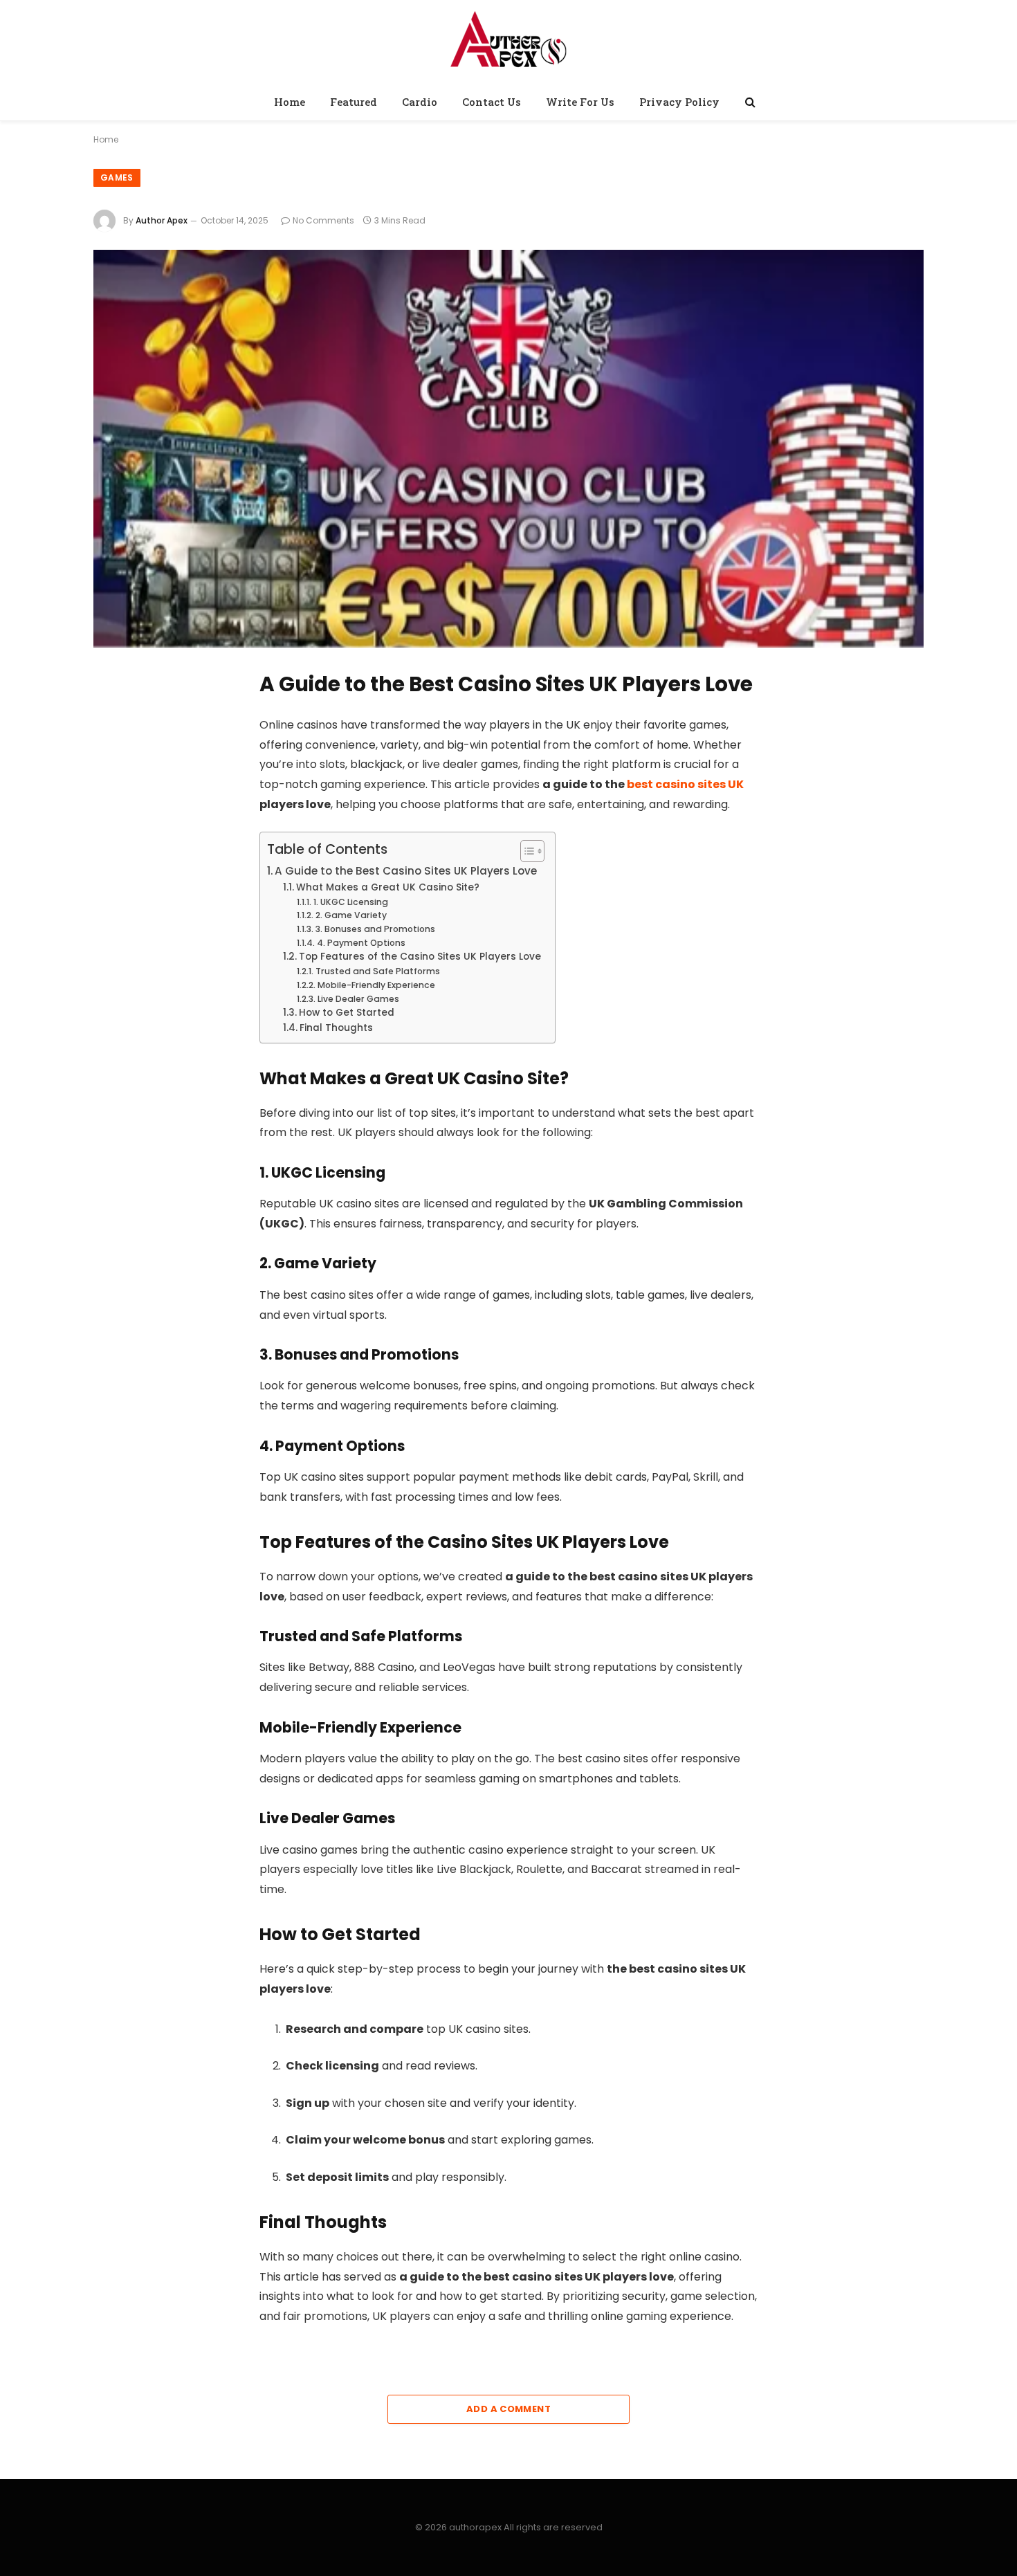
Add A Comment (508, 2409)
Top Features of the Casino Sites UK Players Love (420, 957)
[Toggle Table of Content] (525, 851)
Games (117, 177)
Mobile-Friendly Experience (376, 985)
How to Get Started (347, 1013)
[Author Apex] (508, 44)
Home (290, 102)
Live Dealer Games (358, 999)
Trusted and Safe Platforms (377, 971)
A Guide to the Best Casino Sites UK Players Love (406, 871)
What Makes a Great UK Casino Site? (388, 887)
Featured (354, 102)
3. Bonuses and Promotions (375, 929)
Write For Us (580, 102)
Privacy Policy (679, 102)
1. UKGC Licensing (350, 902)
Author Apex (162, 220)
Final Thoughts (336, 1028)
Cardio (420, 102)
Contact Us (492, 102)
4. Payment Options (361, 943)
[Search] (749, 102)
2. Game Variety (351, 915)
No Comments (323, 220)
